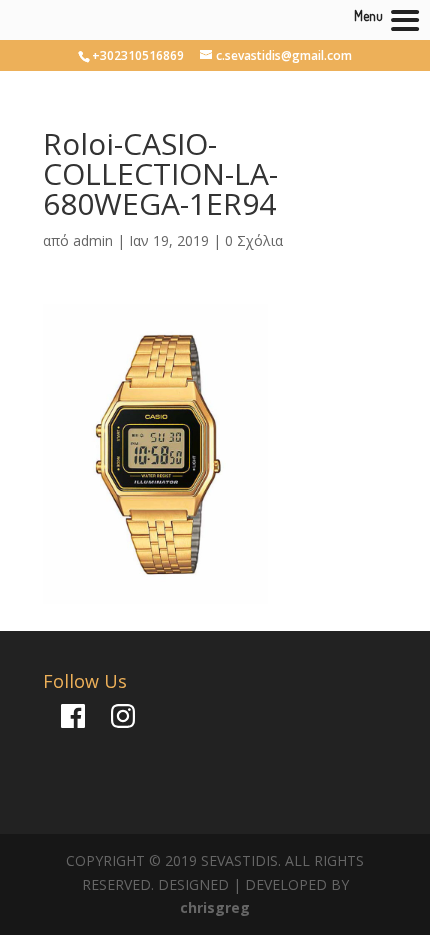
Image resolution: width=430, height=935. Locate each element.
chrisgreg (215, 907)
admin (93, 240)
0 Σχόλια (254, 240)
